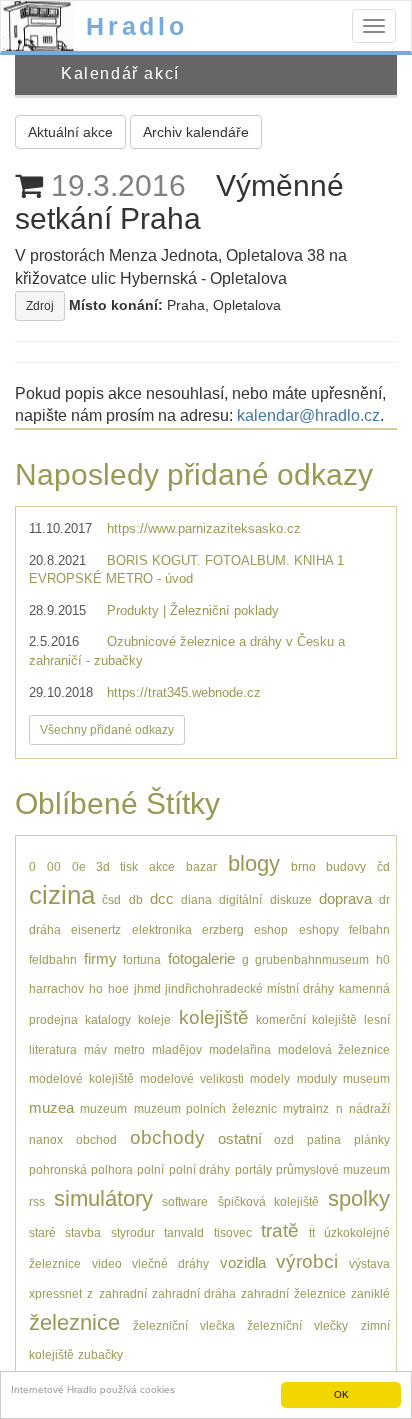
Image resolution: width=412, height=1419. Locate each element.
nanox (46, 1139)
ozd (284, 1139)
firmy (100, 958)
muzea (51, 1107)
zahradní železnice (293, 1293)
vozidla (243, 1262)
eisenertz (96, 929)
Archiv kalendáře (196, 132)
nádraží (369, 1108)
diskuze (291, 899)
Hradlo (137, 26)
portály (253, 1169)
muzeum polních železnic (205, 1108)
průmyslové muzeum (333, 1169)
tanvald (184, 1232)
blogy (254, 863)
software (185, 1201)
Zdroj (40, 306)
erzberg (223, 929)
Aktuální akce (70, 132)
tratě (280, 1230)
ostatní (240, 1138)
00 (54, 866)
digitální (240, 899)
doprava (345, 898)
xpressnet (55, 1293)
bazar (201, 866)
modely (270, 1078)
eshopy (319, 929)
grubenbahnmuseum (312, 959)
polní (150, 1169)
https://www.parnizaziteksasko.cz (204, 528)
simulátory (103, 1198)
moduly (317, 1078)
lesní (377, 1019)
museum (366, 1078)
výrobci (307, 1261)
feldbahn (53, 959)
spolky (359, 1198)
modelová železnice (334, 1049)
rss (37, 1201)
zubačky (100, 1354)
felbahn (369, 929)
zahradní (123, 1293)
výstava (369, 1263)
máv (95, 1049)
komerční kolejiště (306, 1019)
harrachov (56, 988)
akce (162, 866)
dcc (162, 898)
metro (129, 1049)
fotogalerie (201, 958)
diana (196, 899)
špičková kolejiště (268, 1201)
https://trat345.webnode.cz (184, 692)
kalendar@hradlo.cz (308, 415)
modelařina (240, 1049)
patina (324, 1139)
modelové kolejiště (81, 1078)
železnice (74, 1322)
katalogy (108, 1019)
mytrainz (306, 1108)
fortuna (142, 959)
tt (312, 1232)
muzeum (103, 1108)
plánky (372, 1139)
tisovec (233, 1232)
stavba (83, 1232)
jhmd (147, 988)
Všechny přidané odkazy (107, 730)
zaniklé (370, 1293)
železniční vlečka (184, 1325)
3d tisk (117, 866)
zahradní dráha (194, 1293)
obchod (96, 1139)
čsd (111, 899)
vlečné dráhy (170, 1263)
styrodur (133, 1232)
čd (383, 866)
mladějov (177, 1049)
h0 (383, 959)
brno (303, 866)
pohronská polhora (81, 1169)
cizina (62, 895)
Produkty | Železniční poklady (193, 610)
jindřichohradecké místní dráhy (249, 988)
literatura (53, 1049)
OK (341, 1394)
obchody (167, 1137)
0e (79, 866)
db (136, 899)
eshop (271, 929)
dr (384, 899)
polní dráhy (200, 1169)
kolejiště (214, 1017)
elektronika (162, 929)
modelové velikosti (192, 1078)
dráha (45, 929)
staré (42, 1232)
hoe (118, 988)
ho (96, 988)
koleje (154, 1019)
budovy (346, 866)
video (107, 1263)
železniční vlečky (297, 1325)
